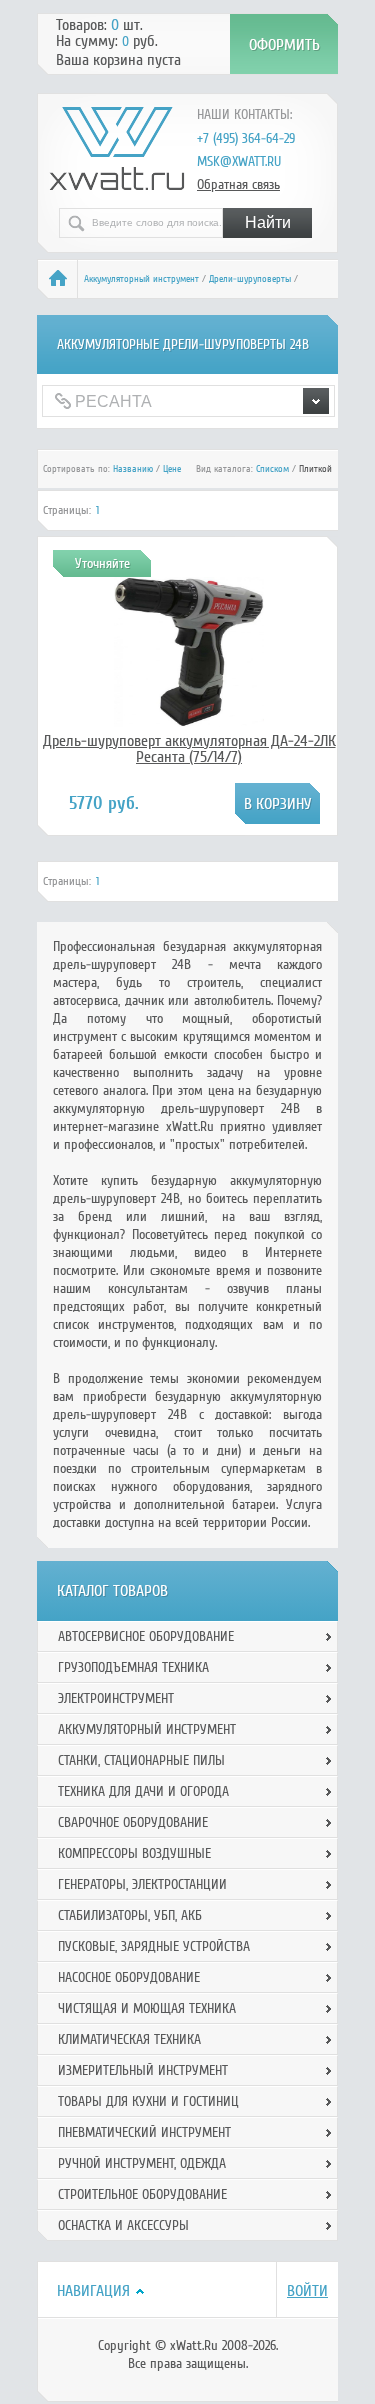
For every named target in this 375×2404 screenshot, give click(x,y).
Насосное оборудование (129, 1977)
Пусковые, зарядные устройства (154, 1946)
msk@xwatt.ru (239, 161)
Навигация (93, 2291)
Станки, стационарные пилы (141, 1760)
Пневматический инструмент (144, 2132)
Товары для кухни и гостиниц (148, 2101)
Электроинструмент (116, 1698)
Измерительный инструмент (143, 2070)
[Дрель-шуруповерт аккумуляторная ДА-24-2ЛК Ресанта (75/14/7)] (189, 722)
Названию (133, 469)
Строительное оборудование (142, 2194)
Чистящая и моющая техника (147, 2008)
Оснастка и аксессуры (123, 2225)
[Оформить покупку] (284, 44)
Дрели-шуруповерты (250, 279)
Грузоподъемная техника (133, 1667)
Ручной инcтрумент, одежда (142, 2163)
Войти (307, 2291)
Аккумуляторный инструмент (141, 279)
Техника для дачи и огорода (143, 1791)
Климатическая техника (129, 2039)
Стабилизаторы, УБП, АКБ (130, 1915)
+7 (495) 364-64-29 (246, 138)
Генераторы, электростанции (142, 1884)
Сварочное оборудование (133, 1822)
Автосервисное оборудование (146, 1636)
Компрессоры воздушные (134, 1853)
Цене (172, 469)
